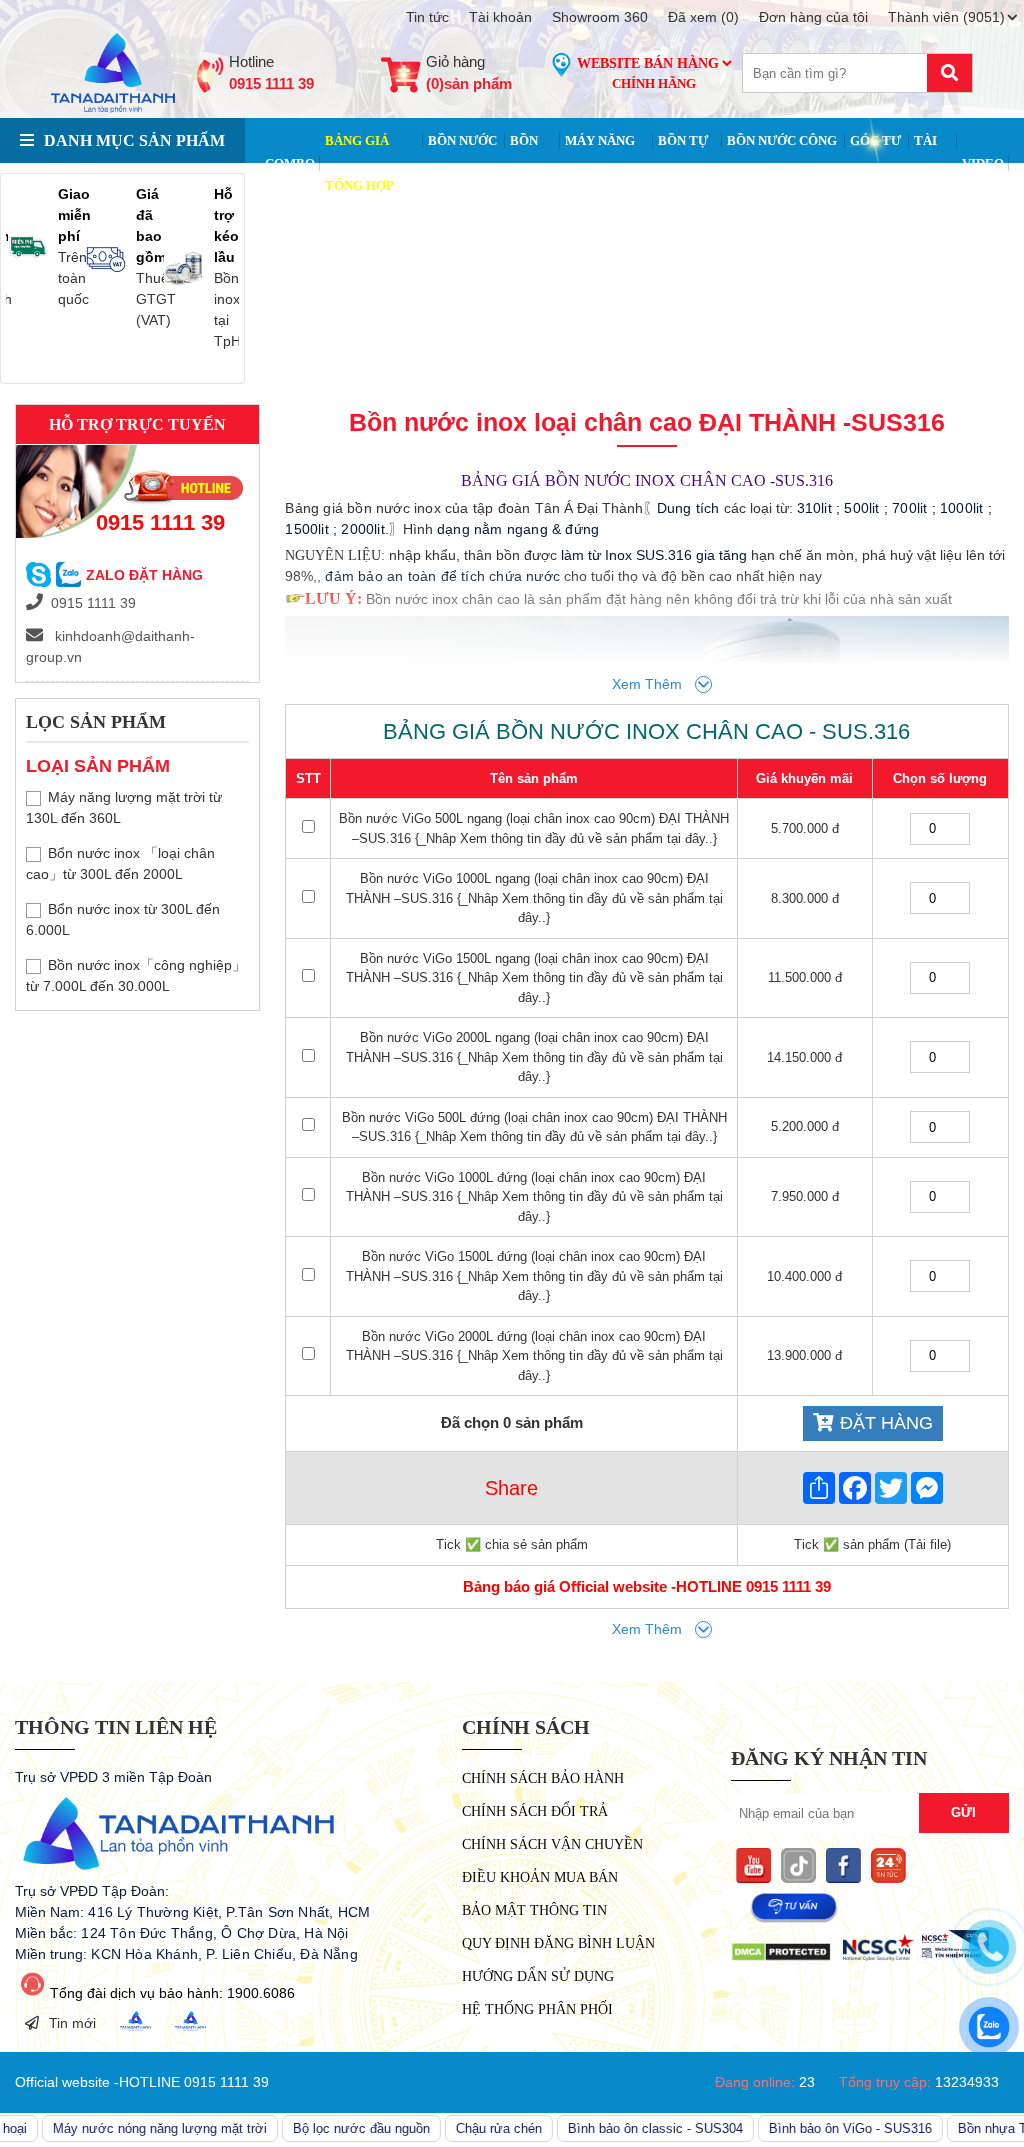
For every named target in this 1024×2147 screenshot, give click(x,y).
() (703, 17)
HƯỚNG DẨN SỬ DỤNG (538, 1976)
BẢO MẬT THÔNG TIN (534, 1910)
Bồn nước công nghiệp (782, 163)
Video (983, 163)
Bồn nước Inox (462, 163)
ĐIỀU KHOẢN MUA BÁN (540, 1877)
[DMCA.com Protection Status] (781, 1957)
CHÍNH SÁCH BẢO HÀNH (543, 1778)
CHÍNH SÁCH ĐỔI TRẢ (535, 1811)
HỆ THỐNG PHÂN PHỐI (537, 2009)
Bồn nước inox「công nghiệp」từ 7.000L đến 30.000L (136, 975)
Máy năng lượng (600, 163)
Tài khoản (500, 17)
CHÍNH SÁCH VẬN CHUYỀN (552, 1844)
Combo (290, 163)
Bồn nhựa (529, 163)
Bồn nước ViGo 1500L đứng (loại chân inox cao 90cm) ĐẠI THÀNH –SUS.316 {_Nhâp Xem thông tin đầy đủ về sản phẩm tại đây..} (534, 1276)
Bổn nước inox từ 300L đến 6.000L (123, 919)
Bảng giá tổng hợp (359, 163)
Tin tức (427, 17)
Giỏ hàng (469, 73)
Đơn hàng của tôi (813, 17)
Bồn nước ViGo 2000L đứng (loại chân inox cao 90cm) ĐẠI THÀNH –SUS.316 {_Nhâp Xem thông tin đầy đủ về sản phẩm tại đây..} (534, 1356)
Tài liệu (930, 163)
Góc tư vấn (875, 163)
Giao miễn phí (74, 215)
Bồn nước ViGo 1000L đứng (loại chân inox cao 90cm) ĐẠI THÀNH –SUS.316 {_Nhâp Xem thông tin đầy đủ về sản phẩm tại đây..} (534, 1197)
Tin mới (72, 2023)
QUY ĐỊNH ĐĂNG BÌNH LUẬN (558, 1943)
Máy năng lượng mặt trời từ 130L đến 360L (124, 807)
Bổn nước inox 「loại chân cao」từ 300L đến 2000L (120, 863)
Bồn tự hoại (683, 163)
